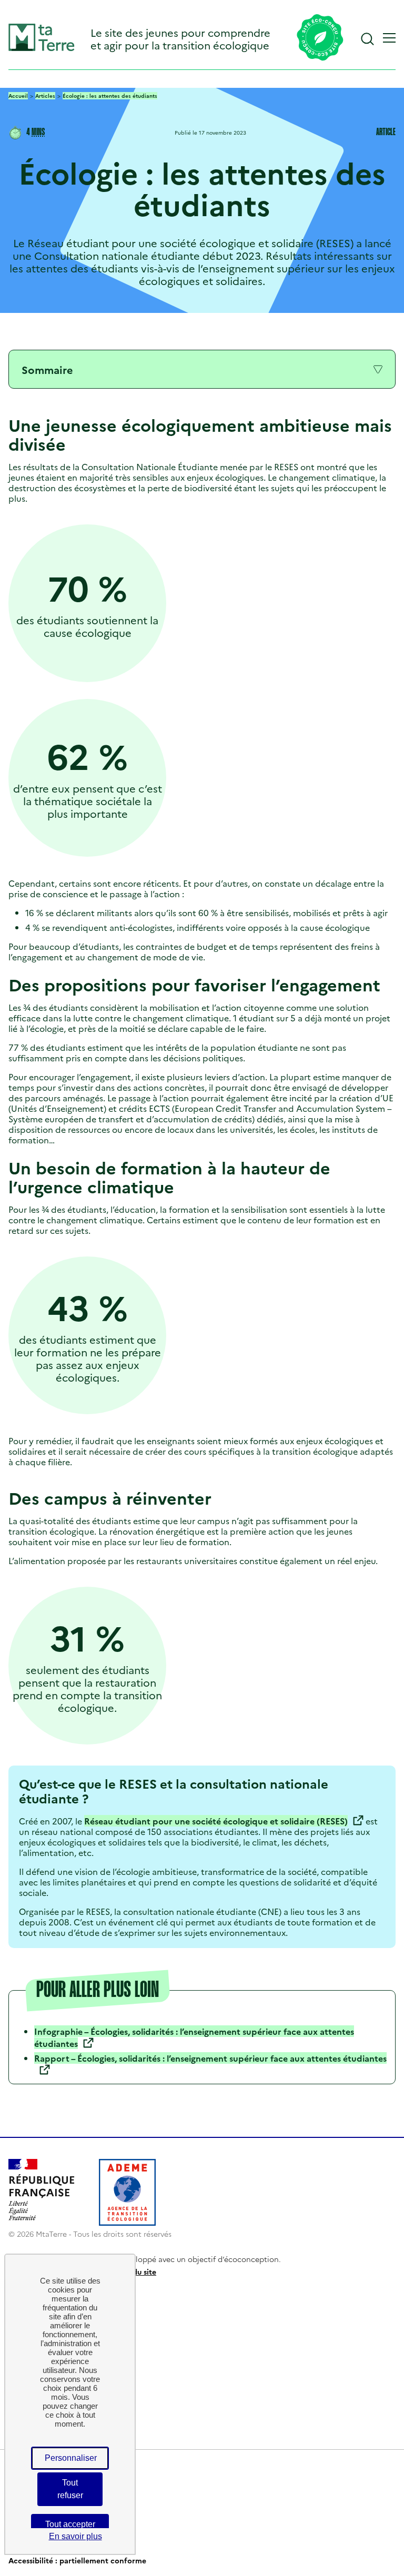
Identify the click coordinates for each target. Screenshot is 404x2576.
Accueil (18, 96)
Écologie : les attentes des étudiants (110, 96)
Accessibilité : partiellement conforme (77, 2560)
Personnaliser (71, 2458)
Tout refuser (70, 2489)
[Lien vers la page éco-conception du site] (320, 38)
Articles (45, 96)
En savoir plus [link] (75, 2536)
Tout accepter (70, 2524)
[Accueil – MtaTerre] (42, 49)
